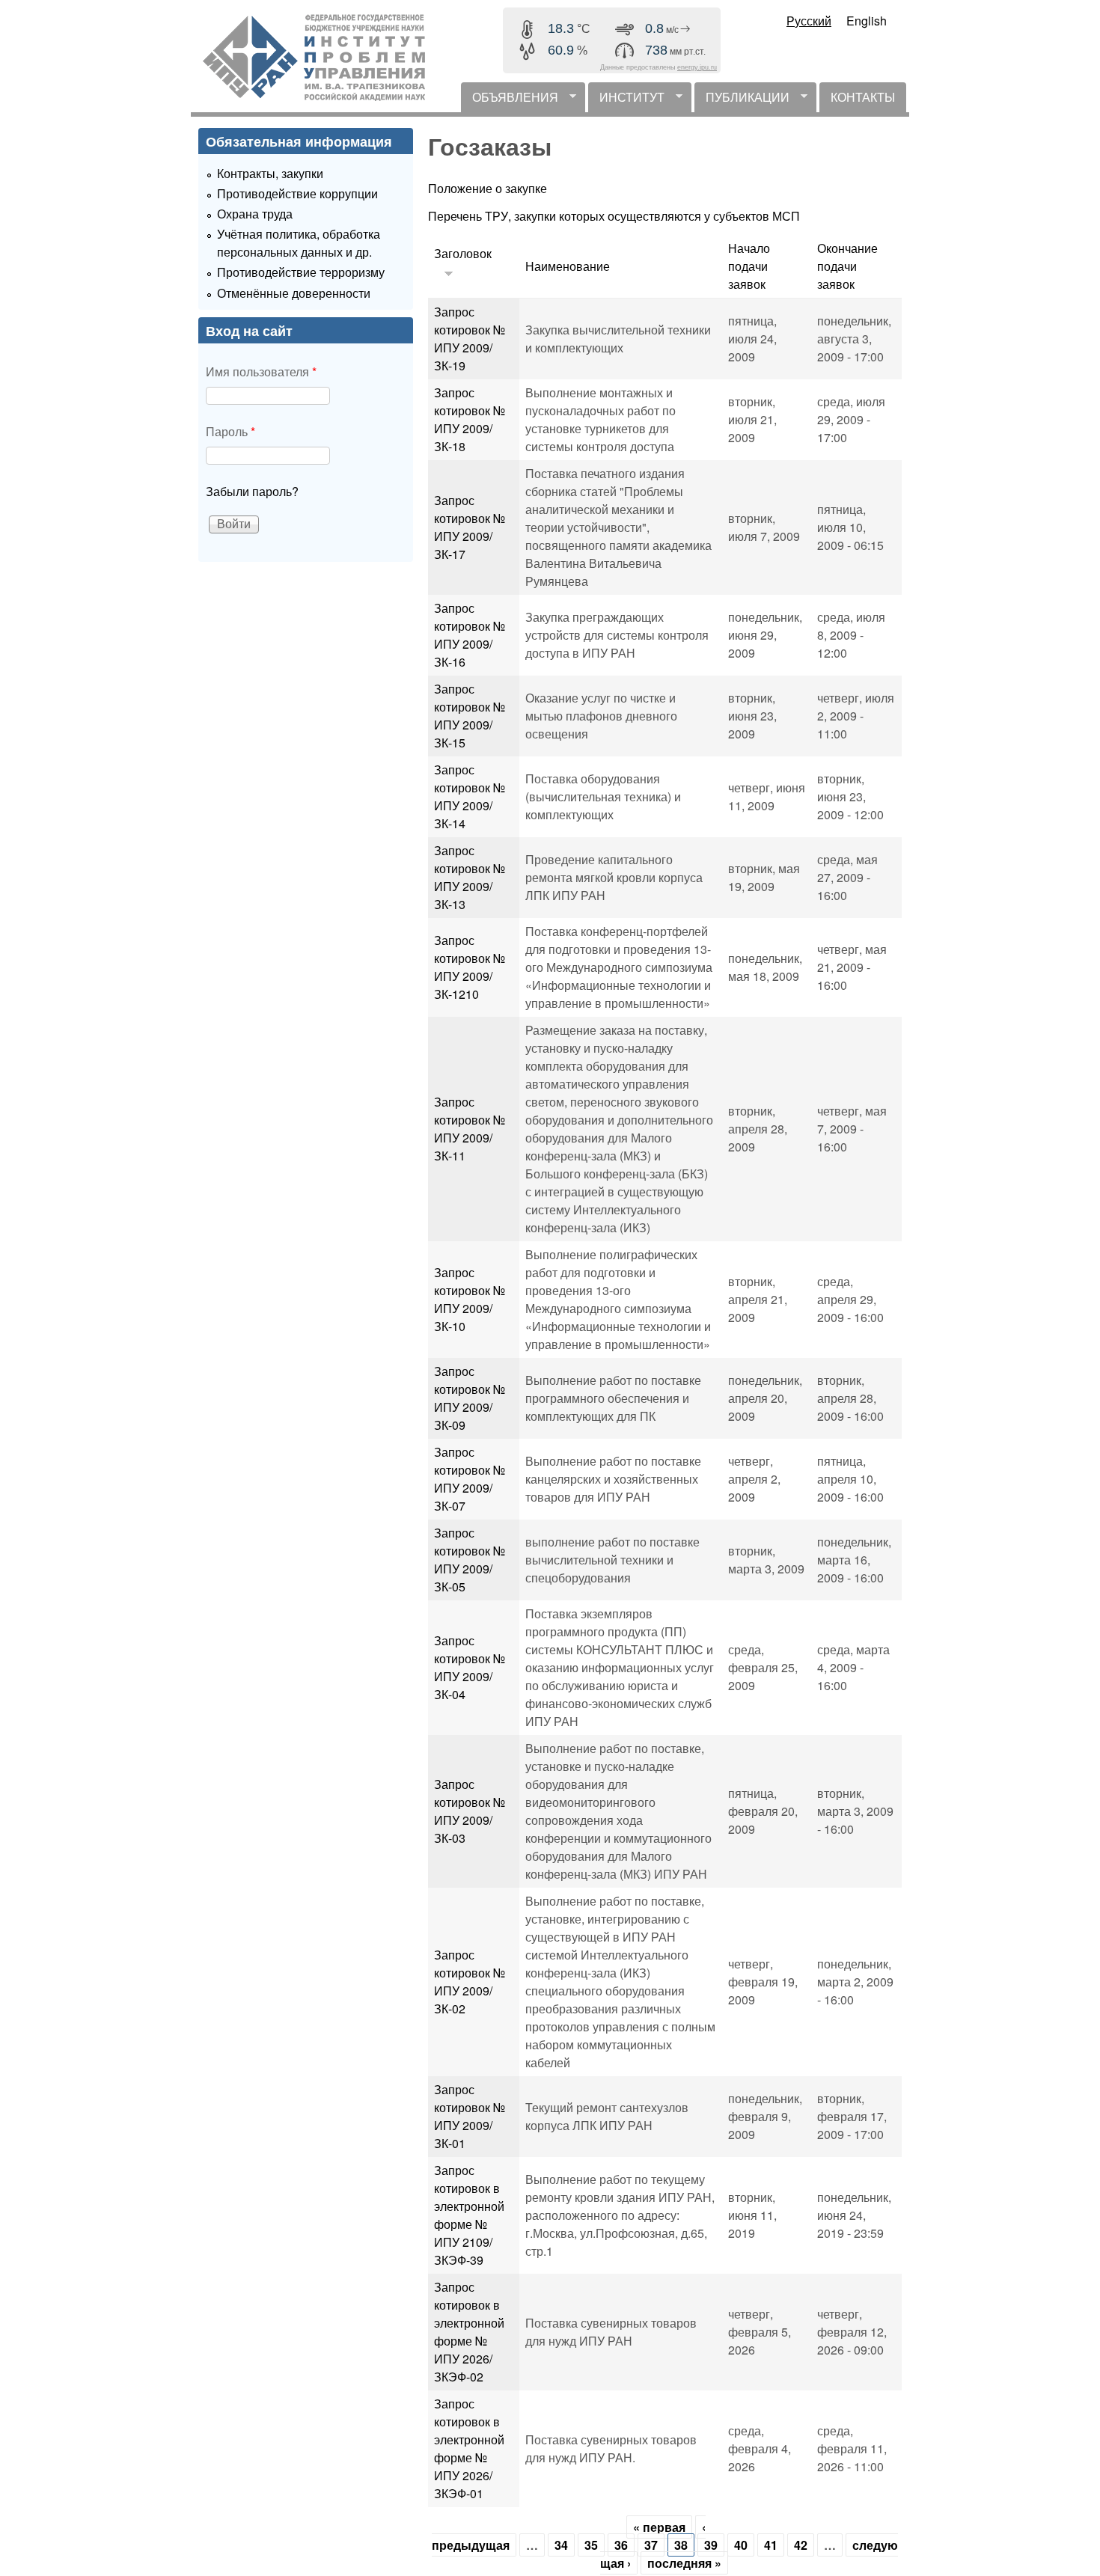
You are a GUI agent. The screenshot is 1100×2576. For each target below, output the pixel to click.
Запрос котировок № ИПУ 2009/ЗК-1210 (470, 967)
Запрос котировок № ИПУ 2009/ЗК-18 (470, 419)
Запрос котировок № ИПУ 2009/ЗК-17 (470, 527)
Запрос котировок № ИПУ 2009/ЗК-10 (470, 1299)
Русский (809, 21)
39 (711, 2545)
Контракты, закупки (270, 173)
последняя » (684, 2563)
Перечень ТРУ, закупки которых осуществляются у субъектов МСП (614, 216)
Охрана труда (255, 214)
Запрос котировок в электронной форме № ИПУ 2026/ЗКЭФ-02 (469, 2332)
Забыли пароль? (252, 491)
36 (621, 2545)
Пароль (230, 431)
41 (771, 2545)
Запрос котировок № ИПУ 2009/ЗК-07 (470, 1479)
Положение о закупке (488, 188)
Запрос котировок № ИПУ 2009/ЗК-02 (470, 1982)
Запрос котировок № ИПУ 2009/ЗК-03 (470, 1811)
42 (801, 2545)
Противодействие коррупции (297, 193)
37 (651, 2545)
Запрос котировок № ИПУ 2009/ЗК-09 (470, 1398)
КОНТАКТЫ (863, 97)
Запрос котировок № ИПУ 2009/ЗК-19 (470, 339)
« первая (659, 2527)
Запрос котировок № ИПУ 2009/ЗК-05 (470, 1560)
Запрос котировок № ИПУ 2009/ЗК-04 (470, 1667)
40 (741, 2545)
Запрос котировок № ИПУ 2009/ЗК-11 (470, 1129)
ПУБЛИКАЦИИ (742, 100)
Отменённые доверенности (294, 293)
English (867, 21)
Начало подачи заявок (749, 266)
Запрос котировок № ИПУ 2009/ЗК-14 (470, 796)
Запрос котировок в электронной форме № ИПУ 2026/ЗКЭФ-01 (469, 2448)
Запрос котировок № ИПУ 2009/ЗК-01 (470, 2116)
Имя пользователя (261, 371)
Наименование (568, 266)
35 (591, 2545)
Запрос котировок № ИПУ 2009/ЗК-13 (470, 877)
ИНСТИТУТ (626, 100)
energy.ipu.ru (697, 67)
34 (561, 2545)
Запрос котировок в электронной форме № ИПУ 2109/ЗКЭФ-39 (469, 2215)
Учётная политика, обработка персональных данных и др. (299, 243)
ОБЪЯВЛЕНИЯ (510, 100)
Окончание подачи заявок (847, 266)
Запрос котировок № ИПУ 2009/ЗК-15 (470, 716)
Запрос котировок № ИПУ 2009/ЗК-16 (470, 635)
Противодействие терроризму (301, 272)
